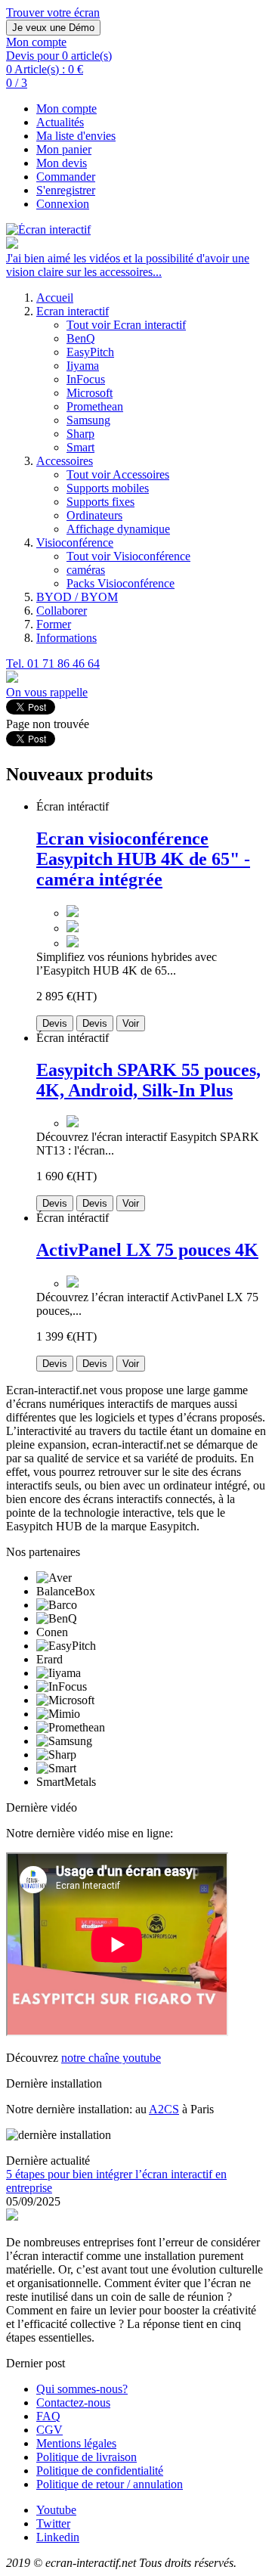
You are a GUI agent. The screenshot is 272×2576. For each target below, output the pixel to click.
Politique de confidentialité (100, 2471)
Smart (80, 447)
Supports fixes (100, 502)
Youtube (56, 2510)
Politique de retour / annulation (110, 2484)
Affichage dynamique (118, 529)
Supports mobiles (108, 488)
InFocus (86, 379)
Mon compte (66, 108)
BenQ (81, 338)
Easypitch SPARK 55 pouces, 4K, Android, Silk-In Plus (148, 1080)
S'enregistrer (66, 190)
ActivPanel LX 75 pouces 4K (147, 1250)
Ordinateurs (94, 515)
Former (54, 624)
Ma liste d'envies (76, 136)
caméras (86, 570)
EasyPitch (90, 352)
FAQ (48, 2416)
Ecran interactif (73, 311)
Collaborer (62, 611)
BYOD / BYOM (77, 597)
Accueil (55, 298)
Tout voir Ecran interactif (126, 325)
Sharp (80, 434)
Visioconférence (75, 542)
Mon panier (64, 149)
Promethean (95, 406)
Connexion (63, 204)
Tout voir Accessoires (118, 474)
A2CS (164, 2109)
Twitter (53, 2523)
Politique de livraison (87, 2457)
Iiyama (83, 366)
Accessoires (65, 461)
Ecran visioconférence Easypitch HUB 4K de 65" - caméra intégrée (143, 859)
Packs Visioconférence (121, 583)
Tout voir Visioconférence (128, 556)
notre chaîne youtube (111, 2058)
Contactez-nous (73, 2402)
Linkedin (58, 2537)
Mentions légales (76, 2443)
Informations (66, 638)
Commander (66, 177)
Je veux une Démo (53, 28)
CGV (49, 2430)
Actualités (60, 122)
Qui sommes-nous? (82, 2389)
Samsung (88, 420)
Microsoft (90, 393)
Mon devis (62, 163)
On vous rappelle (47, 692)
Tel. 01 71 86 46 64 (53, 663)
